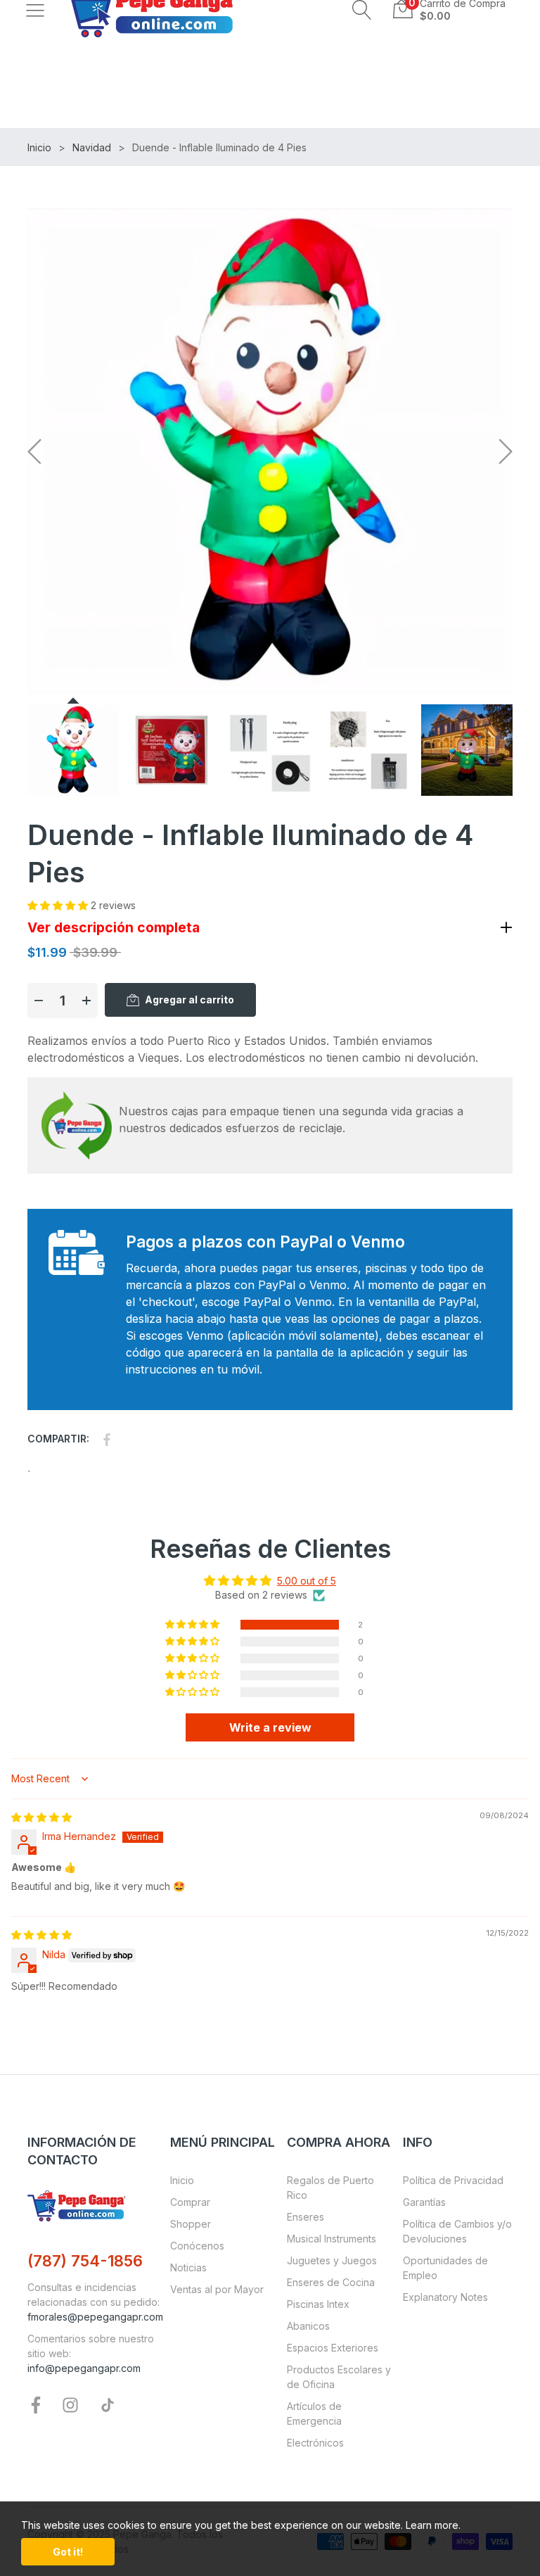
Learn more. (433, 2525)
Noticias (188, 2267)
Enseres (306, 2217)
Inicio (182, 2180)
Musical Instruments (332, 2239)
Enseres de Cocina (331, 2282)
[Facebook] (36, 2404)
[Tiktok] (108, 2404)
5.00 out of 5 (307, 1581)
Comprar (190, 2202)
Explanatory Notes (445, 2297)
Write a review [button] (270, 1727)
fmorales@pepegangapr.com (95, 2317)
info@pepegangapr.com (84, 2368)
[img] (41, 1817)
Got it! (68, 2552)
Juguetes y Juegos (332, 2260)
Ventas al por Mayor (217, 2289)
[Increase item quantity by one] (86, 1001)
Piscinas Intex (318, 2304)
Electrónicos (315, 2443)
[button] (362, 10)
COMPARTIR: (58, 1439)
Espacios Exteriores (333, 2348)
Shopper (191, 2224)
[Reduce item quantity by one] (39, 1001)
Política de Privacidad (453, 2180)
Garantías (424, 2202)
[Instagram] (70, 2404)
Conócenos (197, 2246)
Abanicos (308, 2326)
